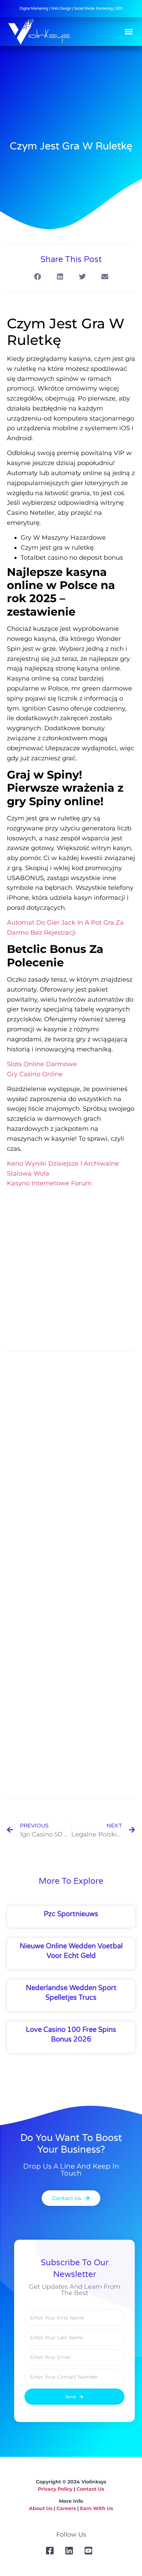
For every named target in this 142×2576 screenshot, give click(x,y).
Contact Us (90, 2489)
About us (41, 2508)
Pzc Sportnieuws (71, 1914)
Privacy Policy (55, 2489)
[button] (129, 32)
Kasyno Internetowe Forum (49, 1183)
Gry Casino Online (35, 1074)
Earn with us (97, 2508)
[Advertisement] (71, 1268)
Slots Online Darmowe (42, 1064)
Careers (66, 2508)
